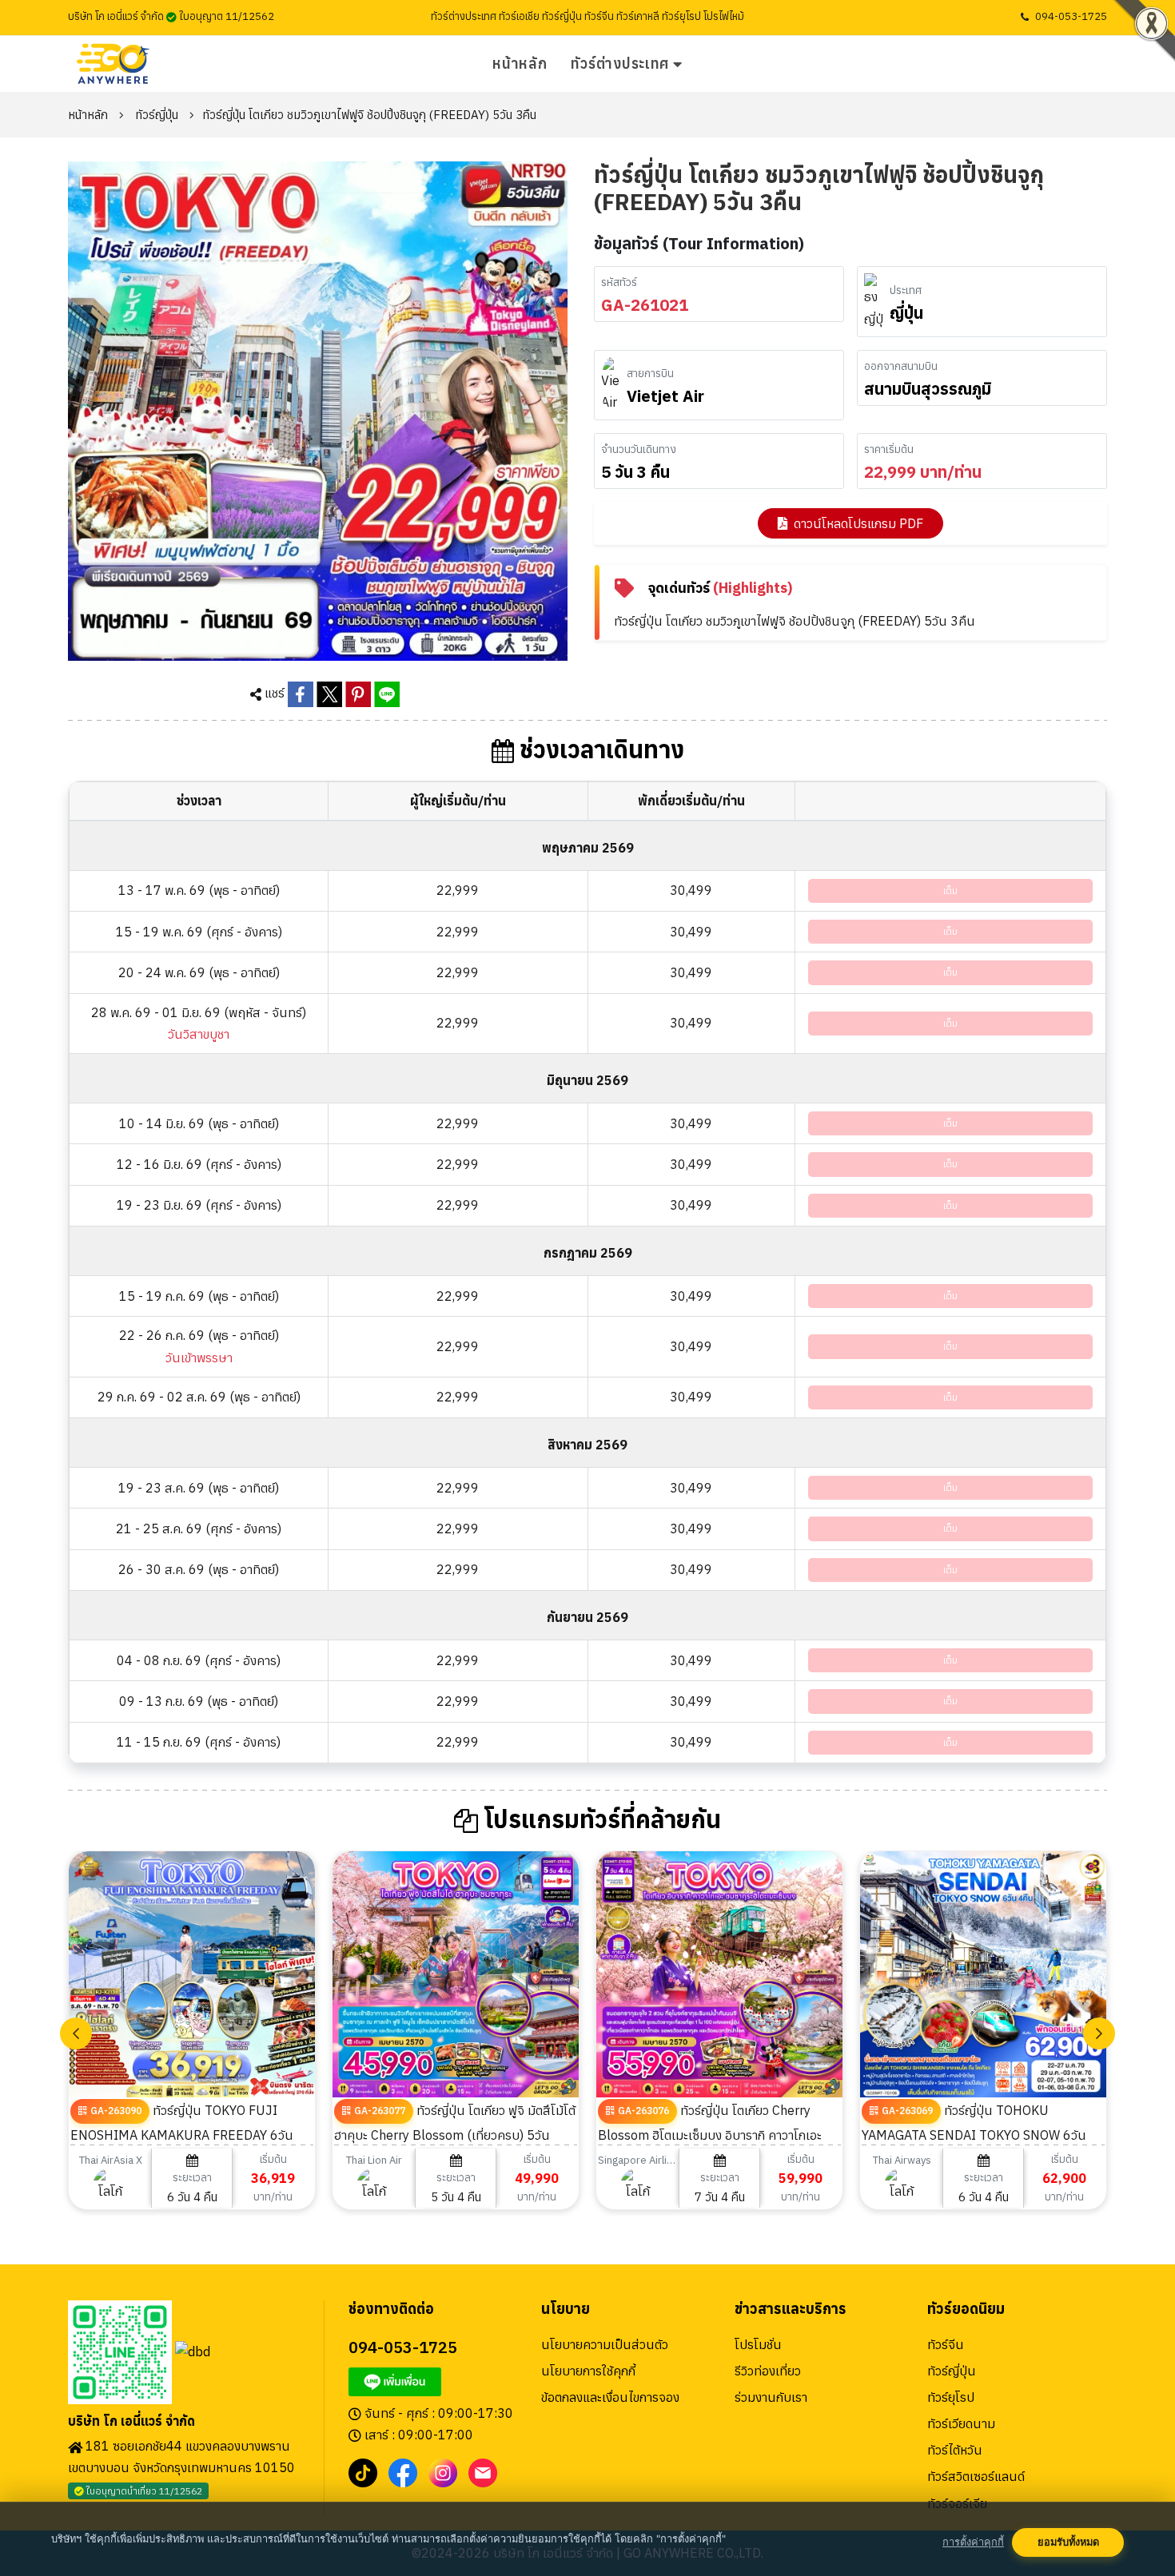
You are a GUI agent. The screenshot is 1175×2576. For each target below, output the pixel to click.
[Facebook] (403, 2471)
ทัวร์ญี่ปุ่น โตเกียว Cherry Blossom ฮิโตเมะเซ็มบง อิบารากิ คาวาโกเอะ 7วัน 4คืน (710, 2134)
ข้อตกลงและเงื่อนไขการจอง (610, 2397)
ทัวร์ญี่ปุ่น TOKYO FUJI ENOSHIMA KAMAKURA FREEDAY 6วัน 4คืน (182, 2134)
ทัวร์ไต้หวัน (955, 2450)
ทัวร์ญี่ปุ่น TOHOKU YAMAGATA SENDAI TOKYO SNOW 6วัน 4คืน (974, 2134)
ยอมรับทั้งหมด (1068, 2542)
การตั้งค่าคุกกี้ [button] (973, 2542)
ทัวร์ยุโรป (951, 2397)
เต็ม (950, 890)
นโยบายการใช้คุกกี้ (588, 2371)
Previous (76, 2033)
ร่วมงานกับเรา (771, 2397)
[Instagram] (443, 2471)
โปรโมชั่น (758, 2344)
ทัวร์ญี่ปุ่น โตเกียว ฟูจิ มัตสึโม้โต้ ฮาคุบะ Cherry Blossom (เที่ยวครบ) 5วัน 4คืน (455, 2134)
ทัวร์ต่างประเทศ (620, 64)
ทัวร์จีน (946, 2344)
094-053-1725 (1071, 16)
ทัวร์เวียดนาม (961, 2423)
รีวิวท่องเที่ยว (768, 2371)
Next (1099, 2033)
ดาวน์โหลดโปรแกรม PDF (858, 523)
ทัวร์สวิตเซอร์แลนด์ (976, 2476)
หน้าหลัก (520, 64)
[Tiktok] (363, 2471)
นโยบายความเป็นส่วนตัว (605, 2344)
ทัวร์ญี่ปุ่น (157, 115)
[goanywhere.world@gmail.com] (483, 2471)
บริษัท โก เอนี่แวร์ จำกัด (131, 2421)
